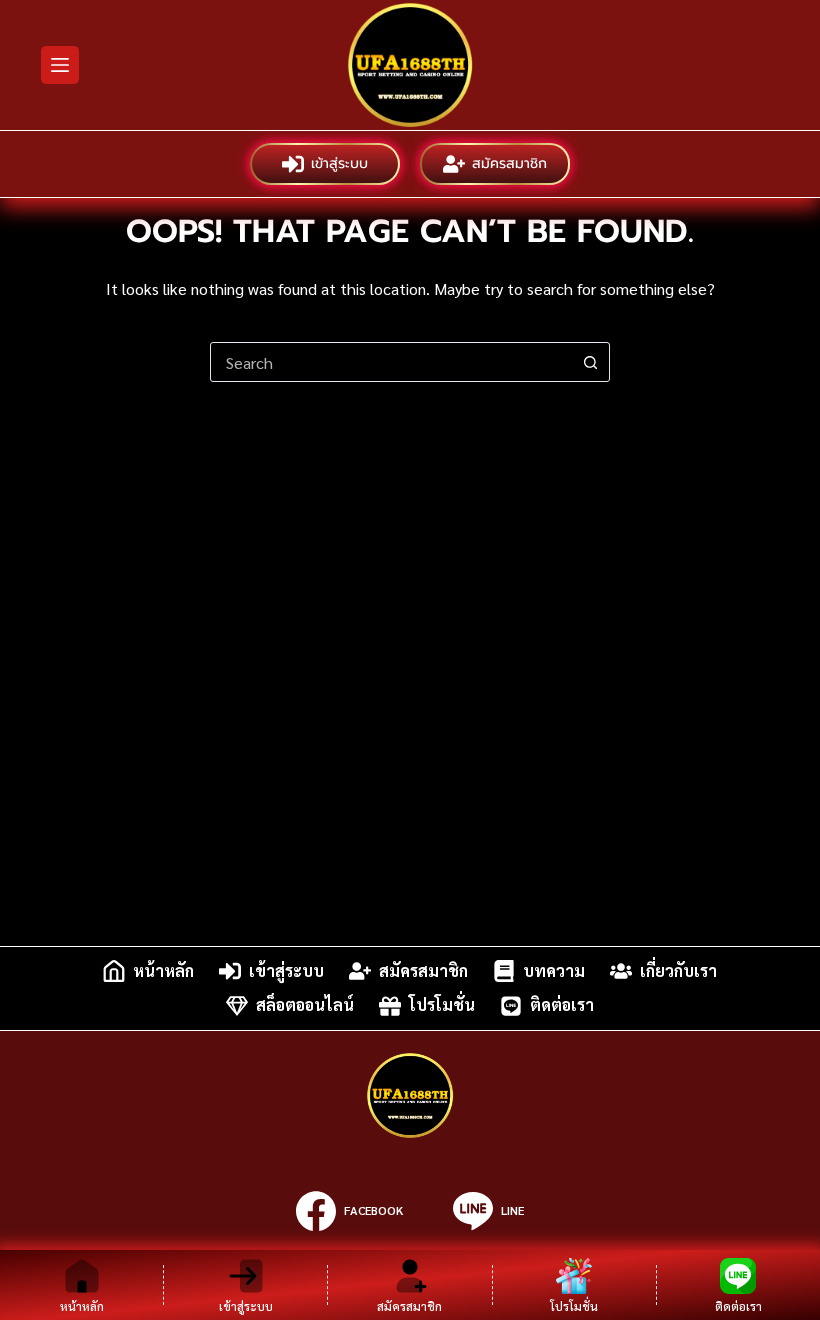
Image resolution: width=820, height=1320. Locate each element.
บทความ (554, 970)
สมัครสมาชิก (509, 163)
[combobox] (391, 362)
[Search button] (590, 362)
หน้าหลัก (163, 970)
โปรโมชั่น (442, 1005)
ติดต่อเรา (562, 1005)
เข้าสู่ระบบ (339, 163)
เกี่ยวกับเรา (678, 970)
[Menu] (60, 65)
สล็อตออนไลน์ (305, 1005)
